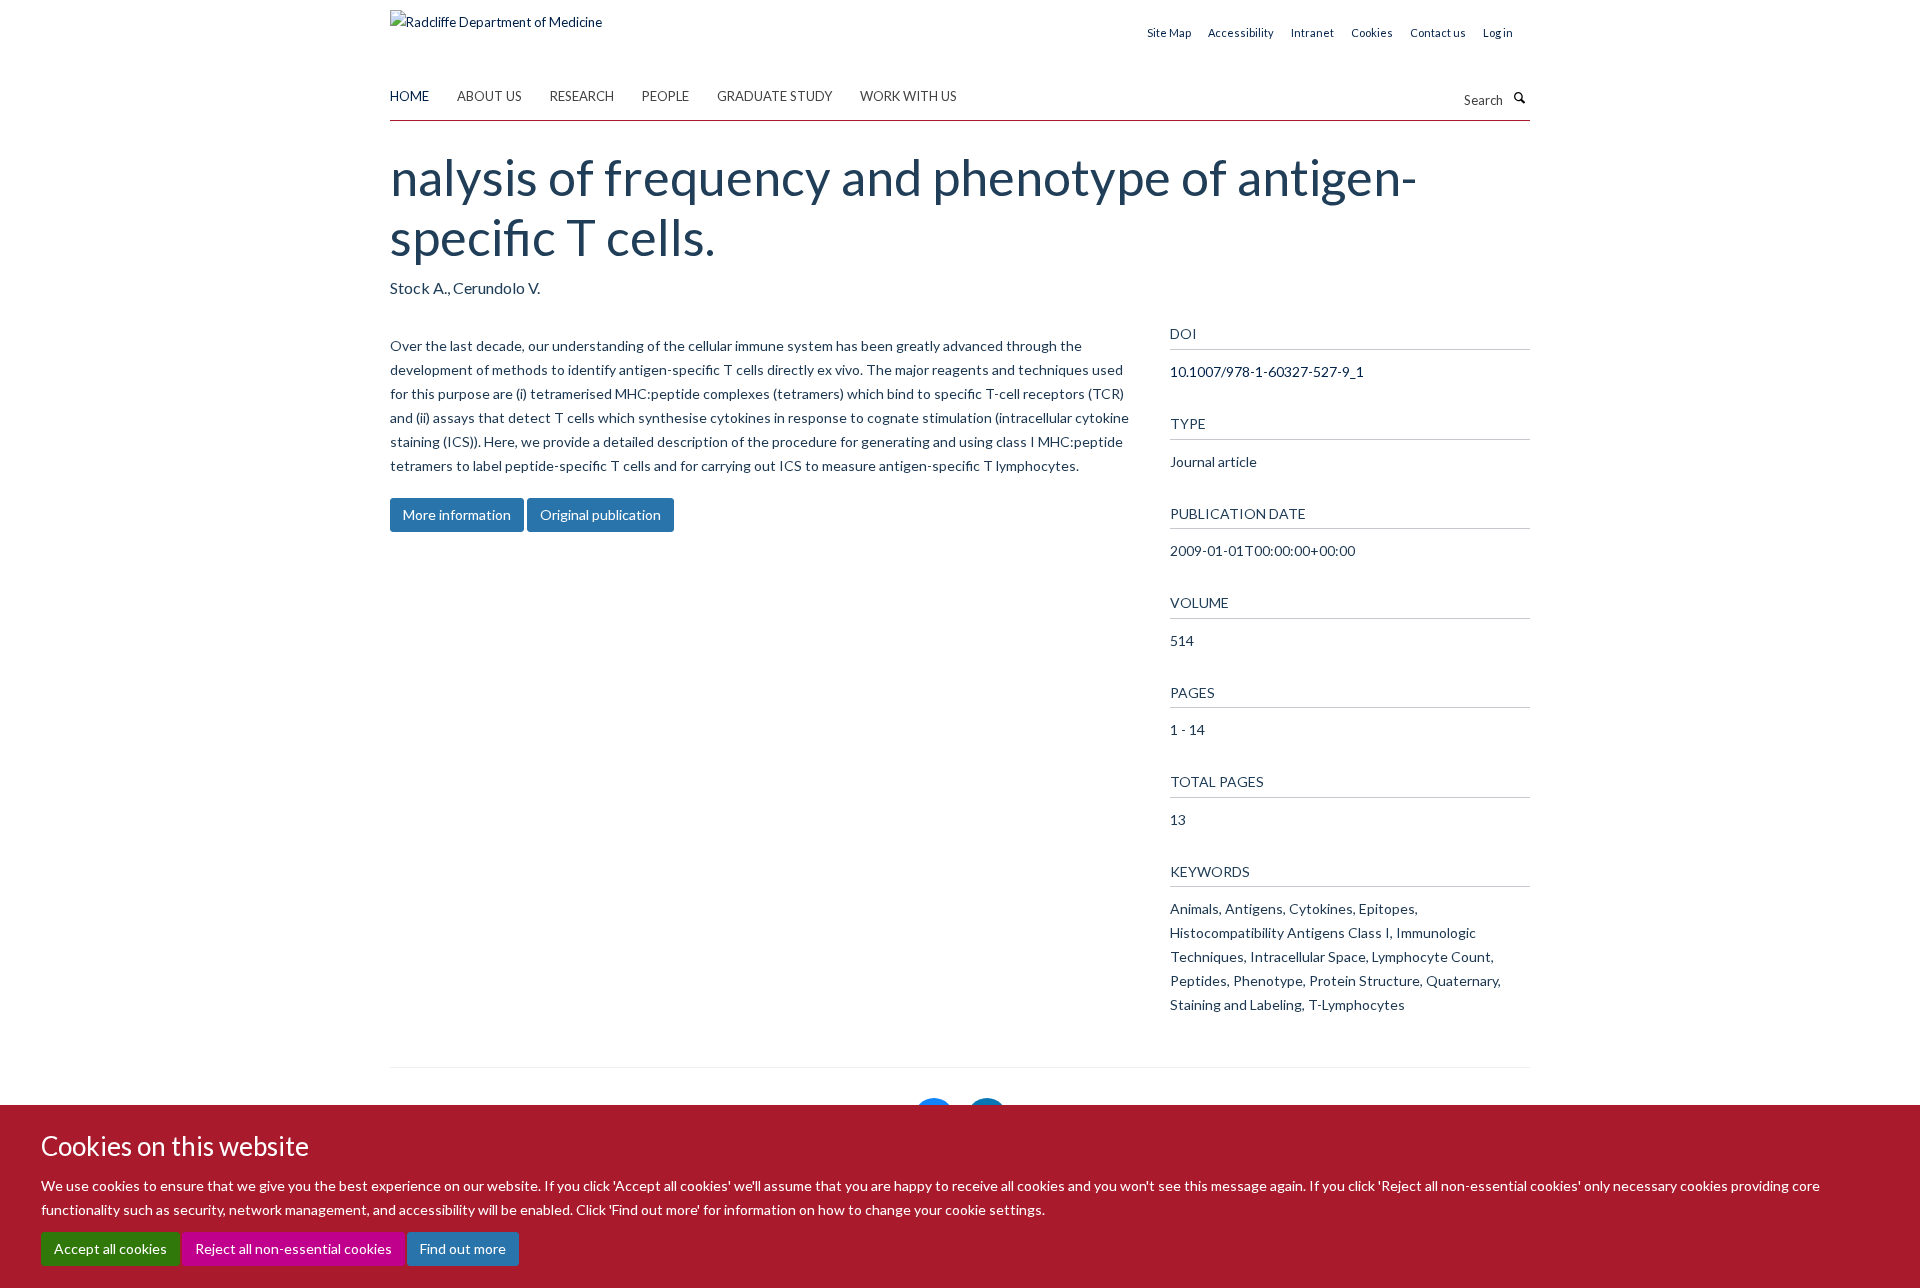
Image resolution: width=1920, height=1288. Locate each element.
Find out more (463, 1248)
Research (582, 96)
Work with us (908, 96)
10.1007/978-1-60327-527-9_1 (1267, 371)
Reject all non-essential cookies (293, 1248)
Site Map (1169, 32)
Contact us (1438, 32)
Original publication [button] (600, 514)
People (665, 96)
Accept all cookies (110, 1248)
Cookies (1372, 32)
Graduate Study (774, 96)
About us (489, 96)
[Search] (1519, 98)
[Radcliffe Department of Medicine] (496, 15)
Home (409, 96)
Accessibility (1241, 32)
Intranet (1312, 32)
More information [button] (457, 514)
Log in (1498, 32)
